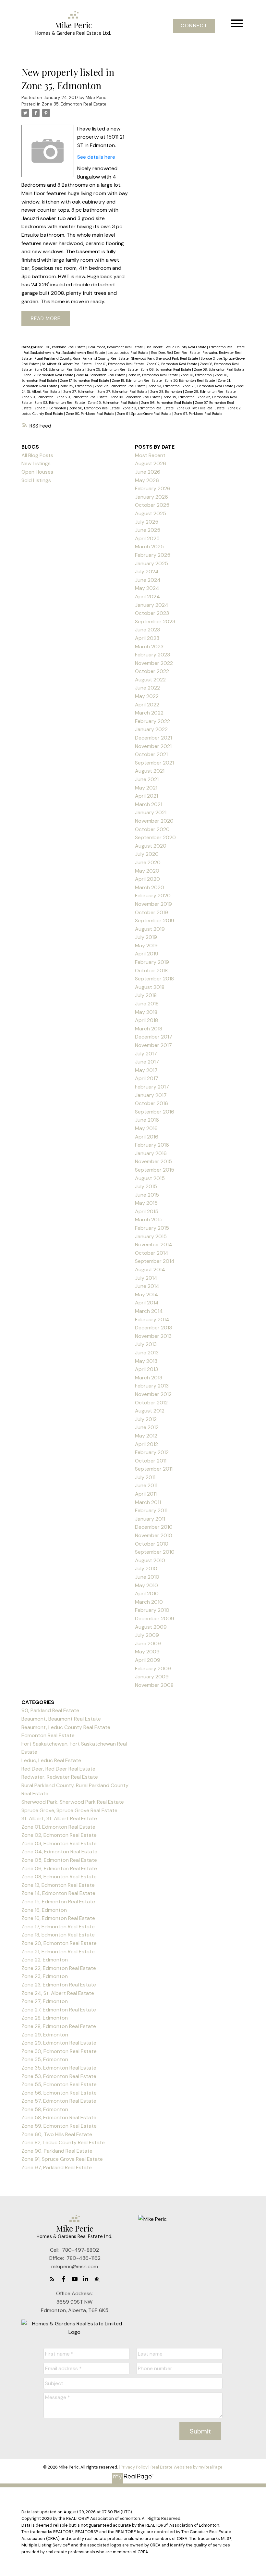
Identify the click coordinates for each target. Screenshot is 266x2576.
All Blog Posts (37, 455)
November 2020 (154, 821)
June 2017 (147, 1062)
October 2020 (152, 829)
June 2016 (147, 1120)
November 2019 (153, 904)
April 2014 (147, 1303)
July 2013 (146, 1344)
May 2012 (146, 1436)
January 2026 (151, 497)
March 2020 (150, 887)
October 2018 (151, 971)
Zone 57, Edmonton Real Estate (59, 2101)
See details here (96, 157)
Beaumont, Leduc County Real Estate (176, 347)
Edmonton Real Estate (227, 347)
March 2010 (149, 1602)
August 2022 (150, 680)
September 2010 (155, 1552)
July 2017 (146, 1054)
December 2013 (153, 1328)
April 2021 (146, 796)
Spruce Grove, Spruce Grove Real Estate (69, 1810)
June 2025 (148, 530)
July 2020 (147, 854)
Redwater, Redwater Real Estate (60, 1777)
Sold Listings (36, 480)
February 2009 (153, 1668)
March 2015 (149, 1220)
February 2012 (152, 1452)
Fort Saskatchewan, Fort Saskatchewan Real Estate (65, 353)
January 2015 (151, 1236)
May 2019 (146, 946)
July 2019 (146, 937)
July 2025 (147, 522)
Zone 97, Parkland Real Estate (198, 414)
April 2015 (147, 1211)
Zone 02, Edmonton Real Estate (172, 364)
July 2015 (146, 1186)
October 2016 (151, 1103)
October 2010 (152, 1544)
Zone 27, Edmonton (79, 392)
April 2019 (147, 954)
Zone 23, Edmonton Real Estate (208, 386)
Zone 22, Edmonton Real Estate (121, 386)
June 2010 (147, 1577)
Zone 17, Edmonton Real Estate (85, 380)
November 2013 (153, 1336)
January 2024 (152, 605)
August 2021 (150, 771)
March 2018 (149, 1029)
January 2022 (151, 729)
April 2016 (147, 1137)
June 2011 (146, 1485)
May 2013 (146, 1361)
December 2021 (153, 738)
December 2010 (154, 1527)
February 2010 (152, 1610)
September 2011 (154, 1469)
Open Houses (37, 472)
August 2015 (150, 1178)
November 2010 (154, 1535)
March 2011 (148, 1502)
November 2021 (153, 746)
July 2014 (146, 1278)
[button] (194, 26)
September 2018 (154, 979)
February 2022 (152, 721)
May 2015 (146, 1203)
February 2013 (152, 1386)
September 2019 (155, 921)
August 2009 (151, 1627)
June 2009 (148, 1643)
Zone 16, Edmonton (197, 375)
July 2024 (147, 572)
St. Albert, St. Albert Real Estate (67, 364)
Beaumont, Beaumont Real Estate (116, 347)
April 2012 (146, 1444)
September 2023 (155, 622)
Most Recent (150, 455)
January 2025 (151, 563)
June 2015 (147, 1195)
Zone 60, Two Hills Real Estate (201, 408)
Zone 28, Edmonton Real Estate (211, 392)
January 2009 (152, 1677)
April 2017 (147, 1078)
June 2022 (147, 688)
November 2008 (154, 1685)
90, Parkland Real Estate (66, 347)
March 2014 (149, 1311)
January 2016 (151, 1153)
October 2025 (152, 505)
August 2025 (151, 513)
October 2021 (151, 754)
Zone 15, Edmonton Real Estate (153, 375)
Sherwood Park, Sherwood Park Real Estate (165, 358)
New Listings (36, 463)
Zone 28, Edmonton (167, 392)
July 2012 (146, 1419)
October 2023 (152, 613)
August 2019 (150, 929)
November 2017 (153, 1045)
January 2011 (150, 1519)
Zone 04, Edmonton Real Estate (60, 369)
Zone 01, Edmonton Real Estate (120, 364)
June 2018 (147, 1004)
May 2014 (146, 1294)
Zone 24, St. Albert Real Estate (58, 1993)
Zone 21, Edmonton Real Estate (58, 1952)
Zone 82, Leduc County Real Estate (63, 2142)
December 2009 (155, 1618)
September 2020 (155, 837)
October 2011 (151, 1461)
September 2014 (155, 1261)
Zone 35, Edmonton (179, 397)
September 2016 (155, 1112)
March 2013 (149, 1378)
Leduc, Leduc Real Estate (128, 353)
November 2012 (153, 1394)
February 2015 (152, 1228)
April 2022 (147, 705)
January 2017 (151, 1095)
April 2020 (147, 879)
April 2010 (147, 1593)
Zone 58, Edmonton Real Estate (95, 408)
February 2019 (152, 962)
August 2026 (151, 463)
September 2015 (155, 1170)
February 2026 (153, 488)
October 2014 (152, 1253)
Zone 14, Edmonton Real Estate (101, 375)
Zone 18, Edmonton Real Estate (137, 380)
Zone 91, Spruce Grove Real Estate (145, 414)
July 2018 (146, 995)
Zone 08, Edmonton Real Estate (219, 369)
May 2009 (147, 1652)
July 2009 (147, 1635)
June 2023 (147, 630)
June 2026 (148, 472)
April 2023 (147, 638)
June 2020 (148, 862)
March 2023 (149, 647)
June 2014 (147, 1286)
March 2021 (149, 804)
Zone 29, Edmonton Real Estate (82, 397)
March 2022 (149, 713)
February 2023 (152, 655)
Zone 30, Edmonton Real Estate (136, 397)
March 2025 (149, 547)
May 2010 (146, 1585)
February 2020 (153, 896)
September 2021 (154, 763)
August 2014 (150, 1269)
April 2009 (148, 1660)
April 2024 (147, 597)
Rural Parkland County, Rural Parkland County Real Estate (82, 358)
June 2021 (147, 779)
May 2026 (147, 480)
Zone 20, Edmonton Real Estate (190, 380)
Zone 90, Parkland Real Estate (91, 414)
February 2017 (152, 1087)
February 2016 (152, 1145)
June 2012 (147, 1427)
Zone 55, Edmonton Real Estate (113, 403)
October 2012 (151, 1403)
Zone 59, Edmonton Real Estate (149, 408)
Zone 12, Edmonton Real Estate (49, 375)
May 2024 (147, 588)
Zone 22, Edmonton (76, 386)
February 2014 (152, 1319)
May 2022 (147, 696)
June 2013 (147, 1353)
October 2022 (152, 671)
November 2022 (154, 663)
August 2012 (150, 1411)
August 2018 (150, 987)
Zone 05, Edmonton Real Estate (113, 369)
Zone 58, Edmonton (51, 408)
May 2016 (146, 1128)
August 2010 (150, 1560)
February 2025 (153, 555)
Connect (194, 26)
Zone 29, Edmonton (38, 397)
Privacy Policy (134, 2467)
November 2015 (153, 1161)
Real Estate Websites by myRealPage (187, 2467)
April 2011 (146, 1494)
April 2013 (146, 1369)
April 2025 (147, 538)
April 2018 (146, 1020)
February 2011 (151, 1510)
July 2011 (145, 1477)
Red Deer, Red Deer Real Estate (176, 353)
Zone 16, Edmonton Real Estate (58, 1918)
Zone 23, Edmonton (164, 386)
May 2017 (146, 1070)
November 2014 (154, 1244)
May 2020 (147, 871)
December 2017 (154, 1037)
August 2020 (151, 846)
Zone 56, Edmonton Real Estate (167, 403)
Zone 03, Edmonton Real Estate (59, 1843)
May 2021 (146, 788)
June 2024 (148, 580)
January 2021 (151, 812)
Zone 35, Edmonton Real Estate (74, 104)
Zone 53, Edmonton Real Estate (60, 403)
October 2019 (151, 912)
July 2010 (146, 1568)
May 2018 (146, 1012)
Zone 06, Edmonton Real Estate (166, 369)
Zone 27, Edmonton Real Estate (123, 392)
